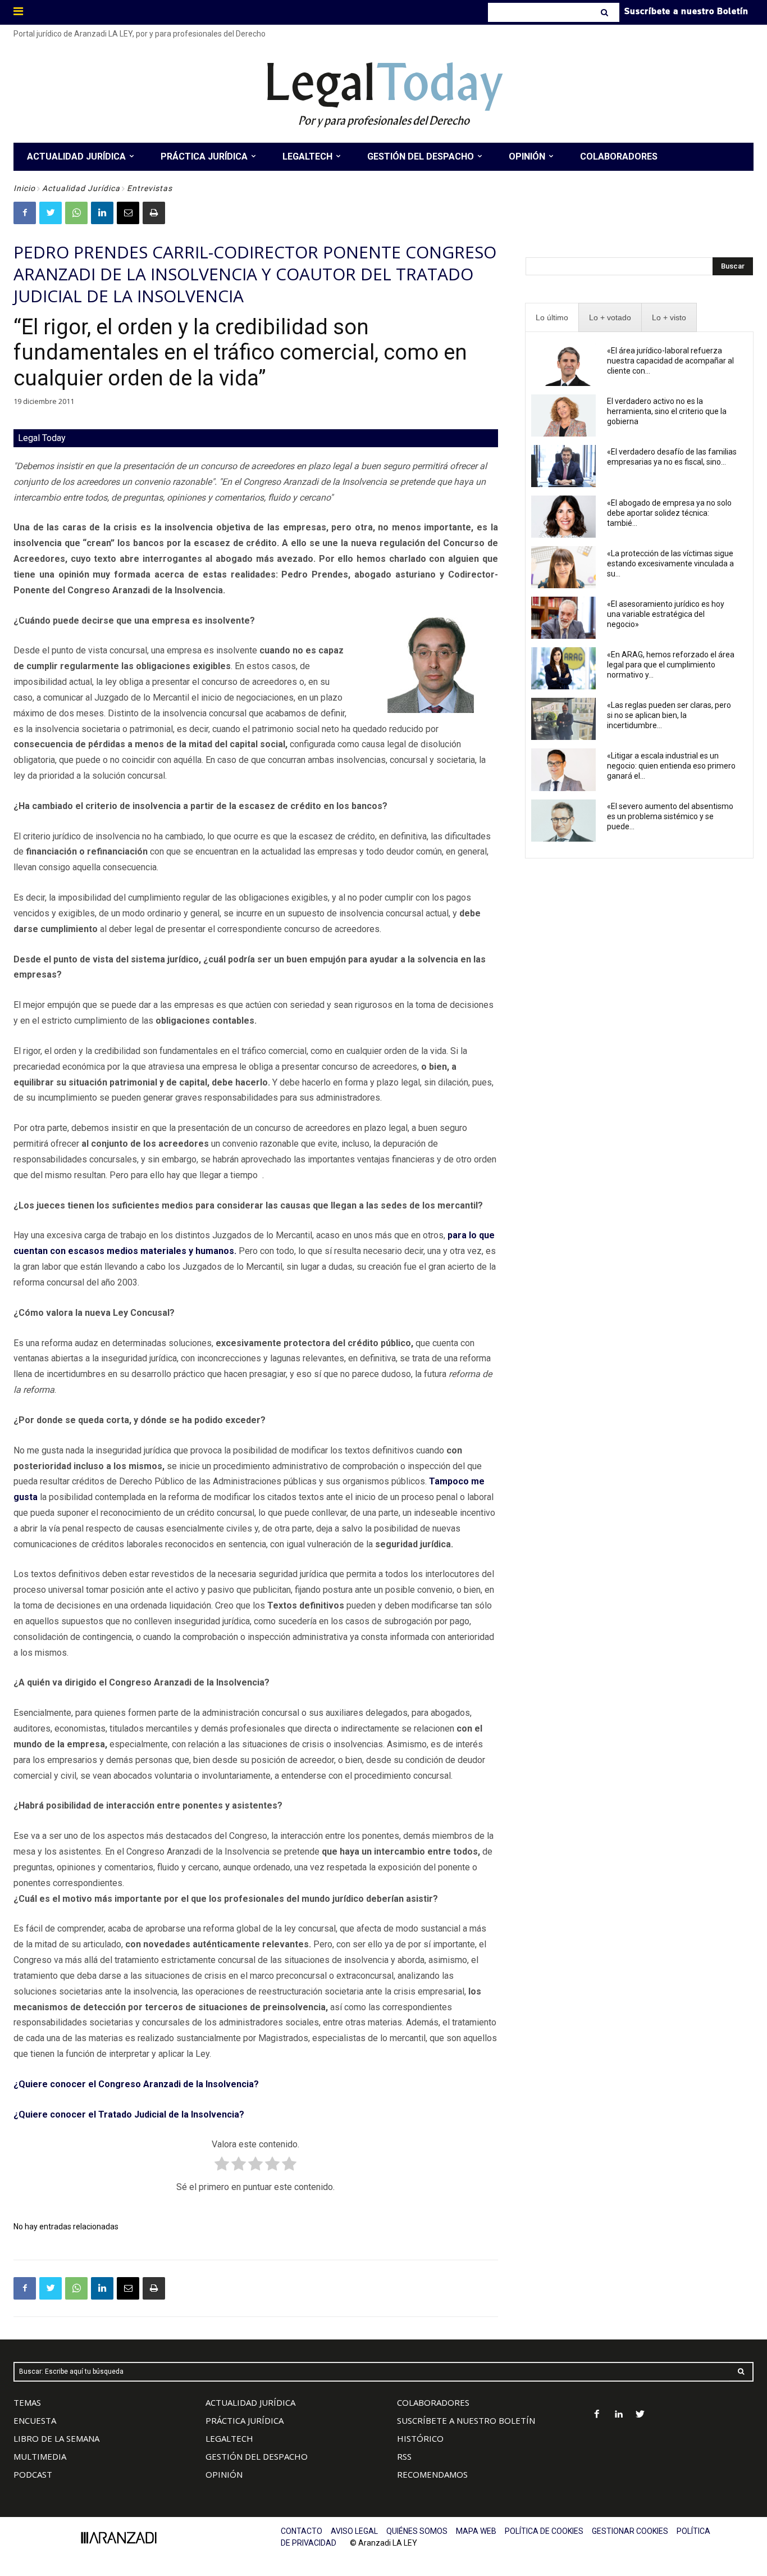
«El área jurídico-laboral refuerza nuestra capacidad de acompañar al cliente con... (670, 361)
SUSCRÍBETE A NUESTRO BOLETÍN (466, 2420)
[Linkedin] (102, 213)
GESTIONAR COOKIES (630, 2531)
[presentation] (552, 318)
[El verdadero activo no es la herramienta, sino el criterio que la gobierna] (564, 415)
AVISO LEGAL (354, 2531)
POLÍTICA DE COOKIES (544, 2531)
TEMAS (27, 2402)
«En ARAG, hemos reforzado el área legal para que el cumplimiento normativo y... (671, 665)
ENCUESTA (35, 2420)
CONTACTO (302, 2531)
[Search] (606, 12)
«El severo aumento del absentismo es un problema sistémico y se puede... (670, 816)
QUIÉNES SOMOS (417, 2531)
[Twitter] (51, 213)
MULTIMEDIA (40, 2456)
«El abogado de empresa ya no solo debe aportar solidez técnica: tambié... (669, 513)
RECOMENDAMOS (432, 2474)
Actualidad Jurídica (81, 188)
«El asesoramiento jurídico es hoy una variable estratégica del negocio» (666, 614)
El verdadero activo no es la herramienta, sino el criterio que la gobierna (667, 411)
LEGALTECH (229, 2438)
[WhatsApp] (76, 213)
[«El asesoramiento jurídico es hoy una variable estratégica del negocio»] (564, 618)
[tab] (552, 318)
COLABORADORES (433, 2402)
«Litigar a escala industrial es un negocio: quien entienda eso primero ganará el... (671, 766)
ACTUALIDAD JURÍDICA (250, 2402)
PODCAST (33, 2474)
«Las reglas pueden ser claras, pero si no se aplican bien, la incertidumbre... (669, 715)
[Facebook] (25, 213)
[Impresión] (154, 213)
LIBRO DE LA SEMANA (56, 2438)
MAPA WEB (476, 2531)
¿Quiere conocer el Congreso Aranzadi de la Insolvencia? (137, 2084)
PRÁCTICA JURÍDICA (245, 2420)
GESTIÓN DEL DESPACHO (257, 2456)
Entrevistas (150, 188)
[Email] (128, 213)
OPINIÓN (224, 2474)
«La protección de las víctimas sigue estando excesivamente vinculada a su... (670, 564)
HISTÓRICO (420, 2438)
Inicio (24, 188)
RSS (404, 2456)
